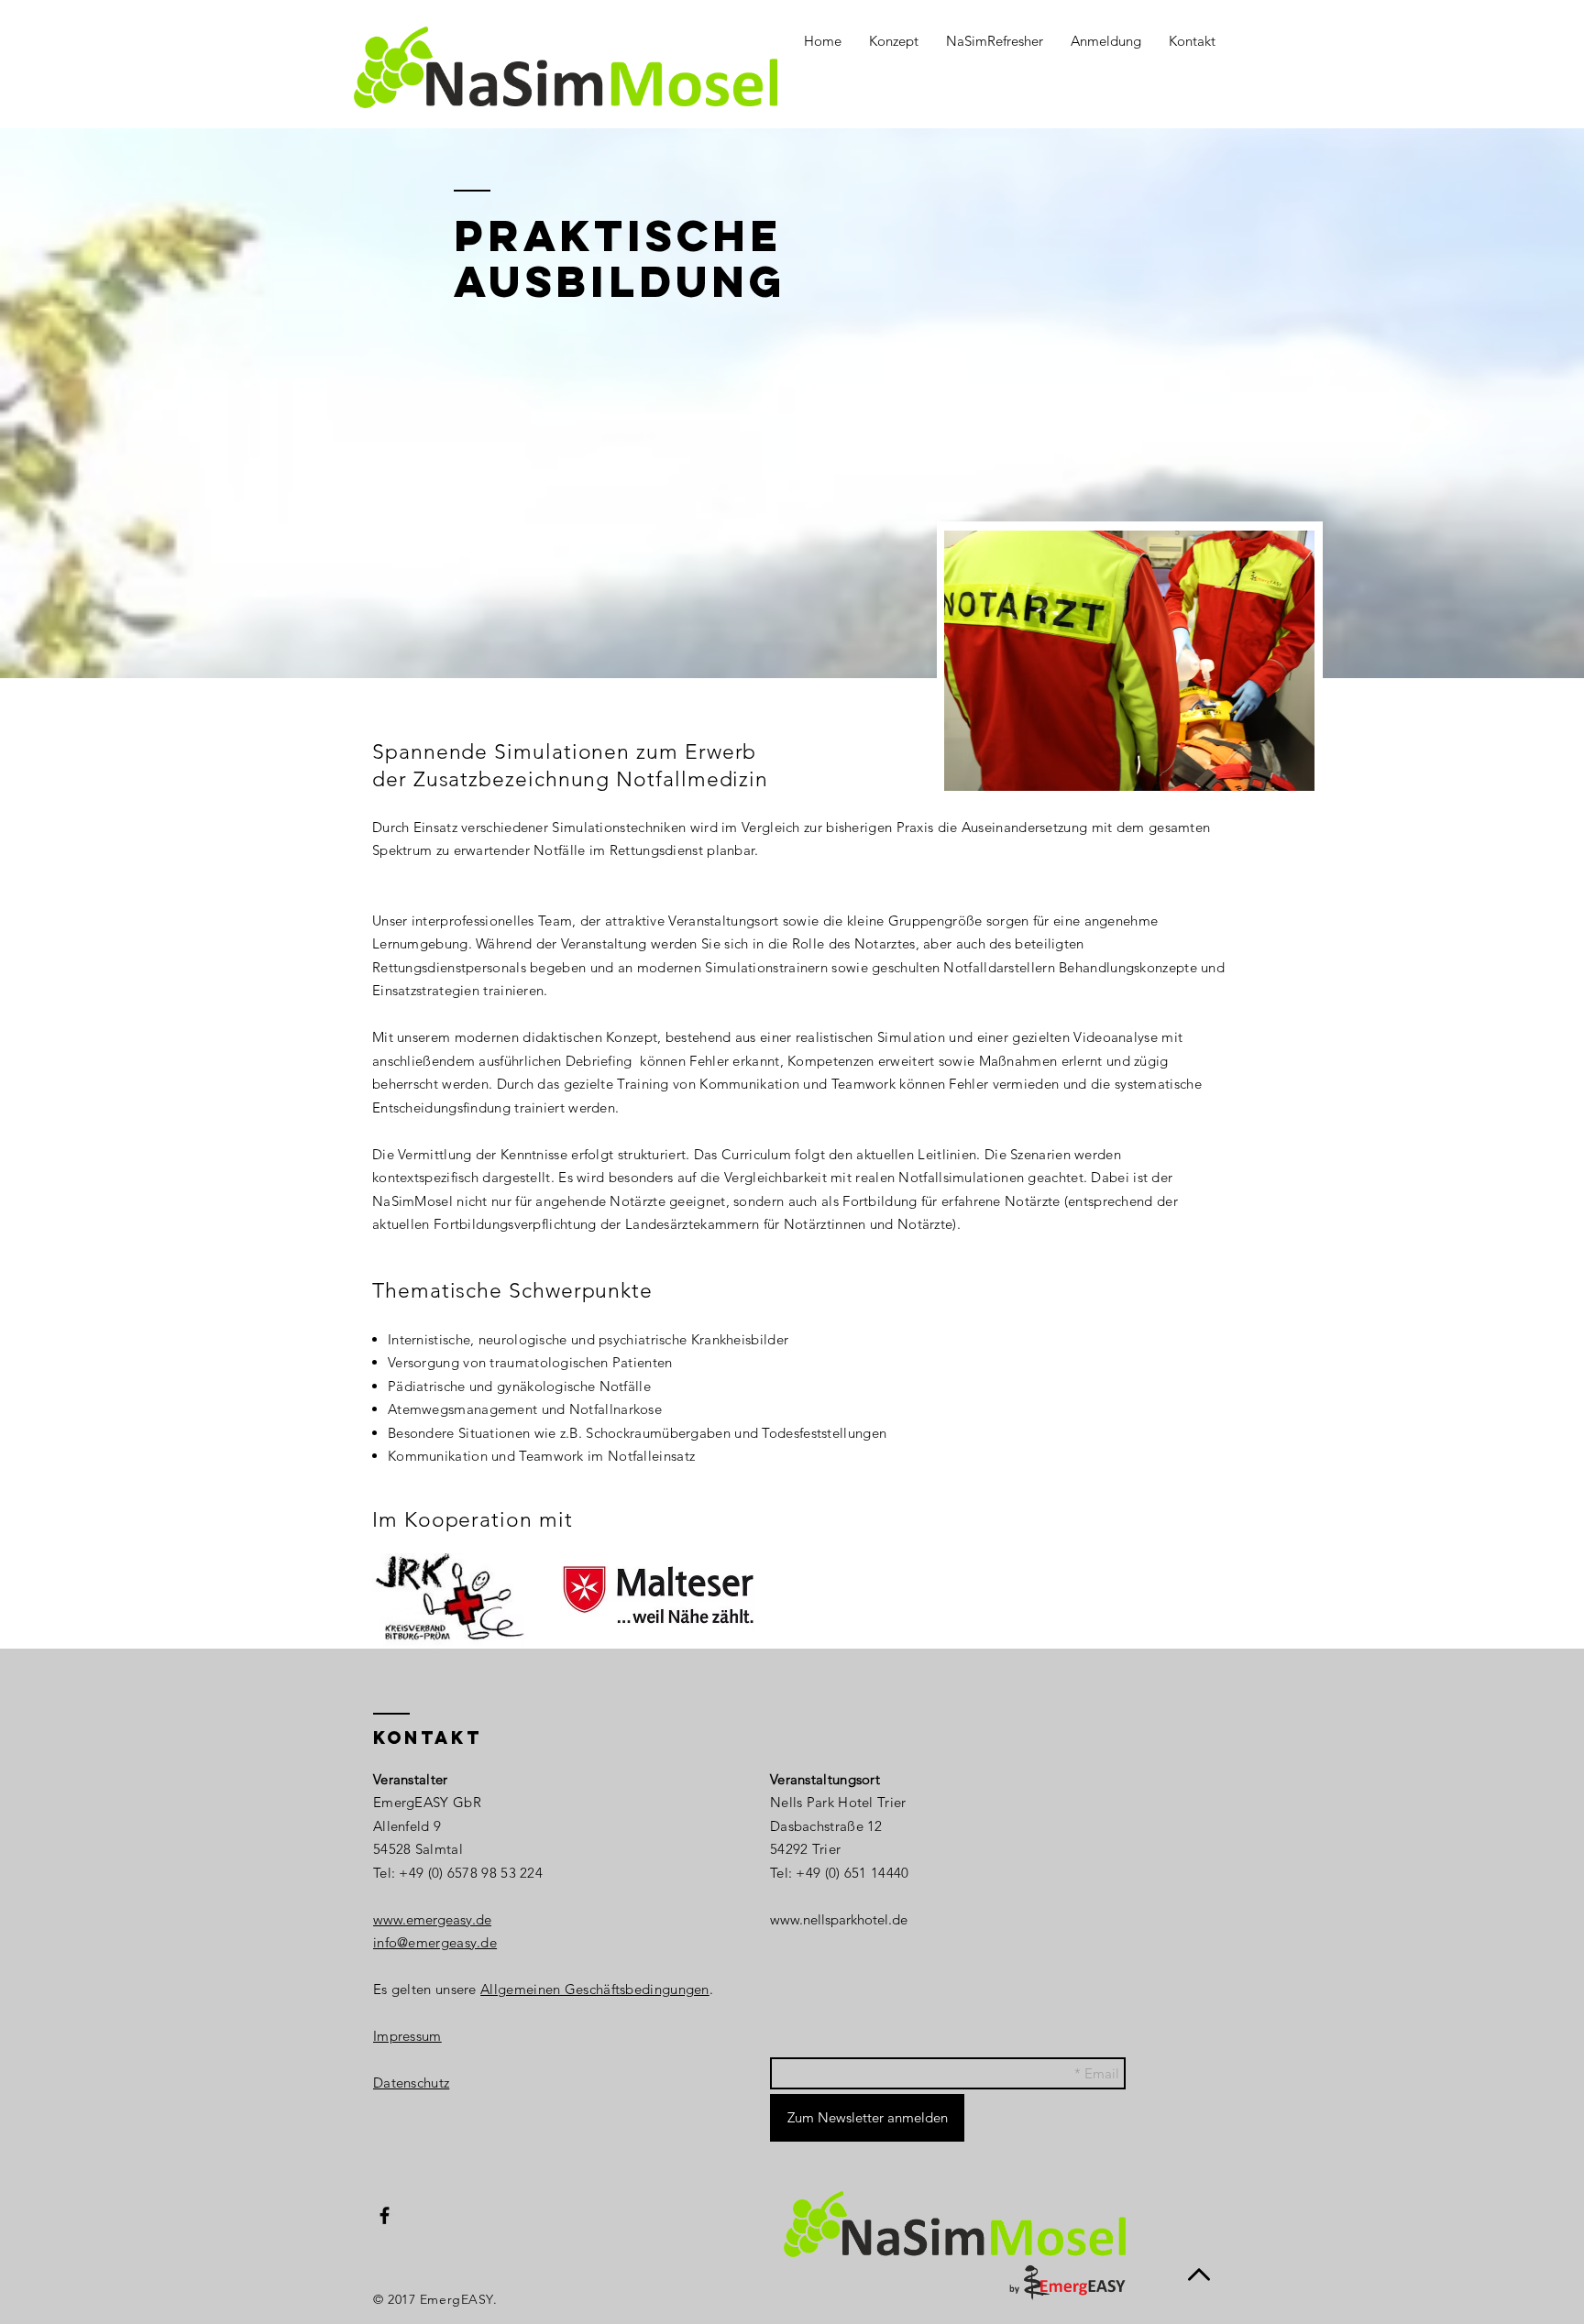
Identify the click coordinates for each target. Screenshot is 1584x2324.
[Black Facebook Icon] (385, 2215)
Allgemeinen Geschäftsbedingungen (595, 1989)
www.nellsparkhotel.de (839, 1919)
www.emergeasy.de (432, 1919)
